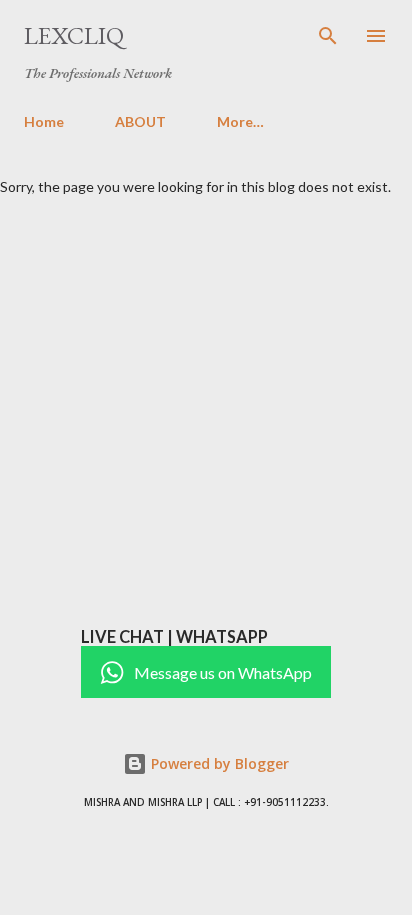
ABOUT (140, 121)
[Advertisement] (206, 411)
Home (44, 121)
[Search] (328, 36)
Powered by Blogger (218, 763)
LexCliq (74, 35)
